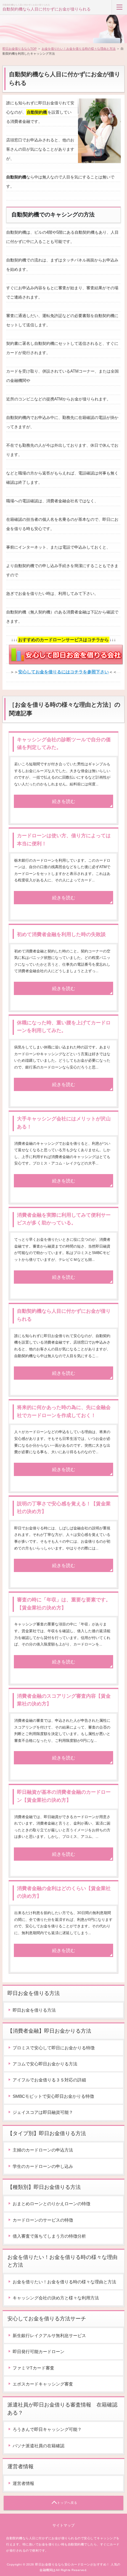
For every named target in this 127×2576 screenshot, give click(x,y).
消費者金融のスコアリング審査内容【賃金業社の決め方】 (64, 1700)
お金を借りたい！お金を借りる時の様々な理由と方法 (79, 49)
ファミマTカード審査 (33, 2368)
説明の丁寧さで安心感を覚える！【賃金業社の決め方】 (64, 1508)
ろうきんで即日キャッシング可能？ (47, 2429)
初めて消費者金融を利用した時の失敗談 (61, 934)
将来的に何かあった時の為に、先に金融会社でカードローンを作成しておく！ (64, 1411)
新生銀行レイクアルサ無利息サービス (49, 2336)
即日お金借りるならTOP (20, 49)
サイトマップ (63, 2525)
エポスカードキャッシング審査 (43, 2384)
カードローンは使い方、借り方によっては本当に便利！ (64, 840)
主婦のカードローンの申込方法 (43, 2150)
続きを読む (64, 801)
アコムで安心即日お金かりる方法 (45, 2064)
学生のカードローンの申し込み (43, 2166)
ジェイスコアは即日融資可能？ (43, 2112)
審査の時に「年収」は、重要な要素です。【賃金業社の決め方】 (64, 1604)
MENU (119, 7)
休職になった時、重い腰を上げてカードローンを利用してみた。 (64, 1027)
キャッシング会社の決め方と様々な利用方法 (56, 2298)
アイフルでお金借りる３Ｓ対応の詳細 (49, 2080)
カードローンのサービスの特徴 (43, 2220)
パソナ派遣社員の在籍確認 (39, 2446)
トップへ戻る (67, 2503)
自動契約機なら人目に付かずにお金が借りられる (47, 9)
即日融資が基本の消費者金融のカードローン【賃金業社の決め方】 (64, 1796)
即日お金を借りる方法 (34, 2010)
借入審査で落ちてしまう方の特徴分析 (49, 2236)
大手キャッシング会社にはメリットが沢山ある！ (64, 1123)
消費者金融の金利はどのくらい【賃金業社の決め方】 (64, 1892)
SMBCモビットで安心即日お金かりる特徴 (53, 2096)
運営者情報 (23, 2483)
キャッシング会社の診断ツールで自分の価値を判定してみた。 (64, 744)
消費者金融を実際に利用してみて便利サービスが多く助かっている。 (64, 1219)
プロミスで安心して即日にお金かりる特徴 (54, 2048)
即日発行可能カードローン (39, 2352)
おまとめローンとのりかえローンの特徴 (51, 2204)
